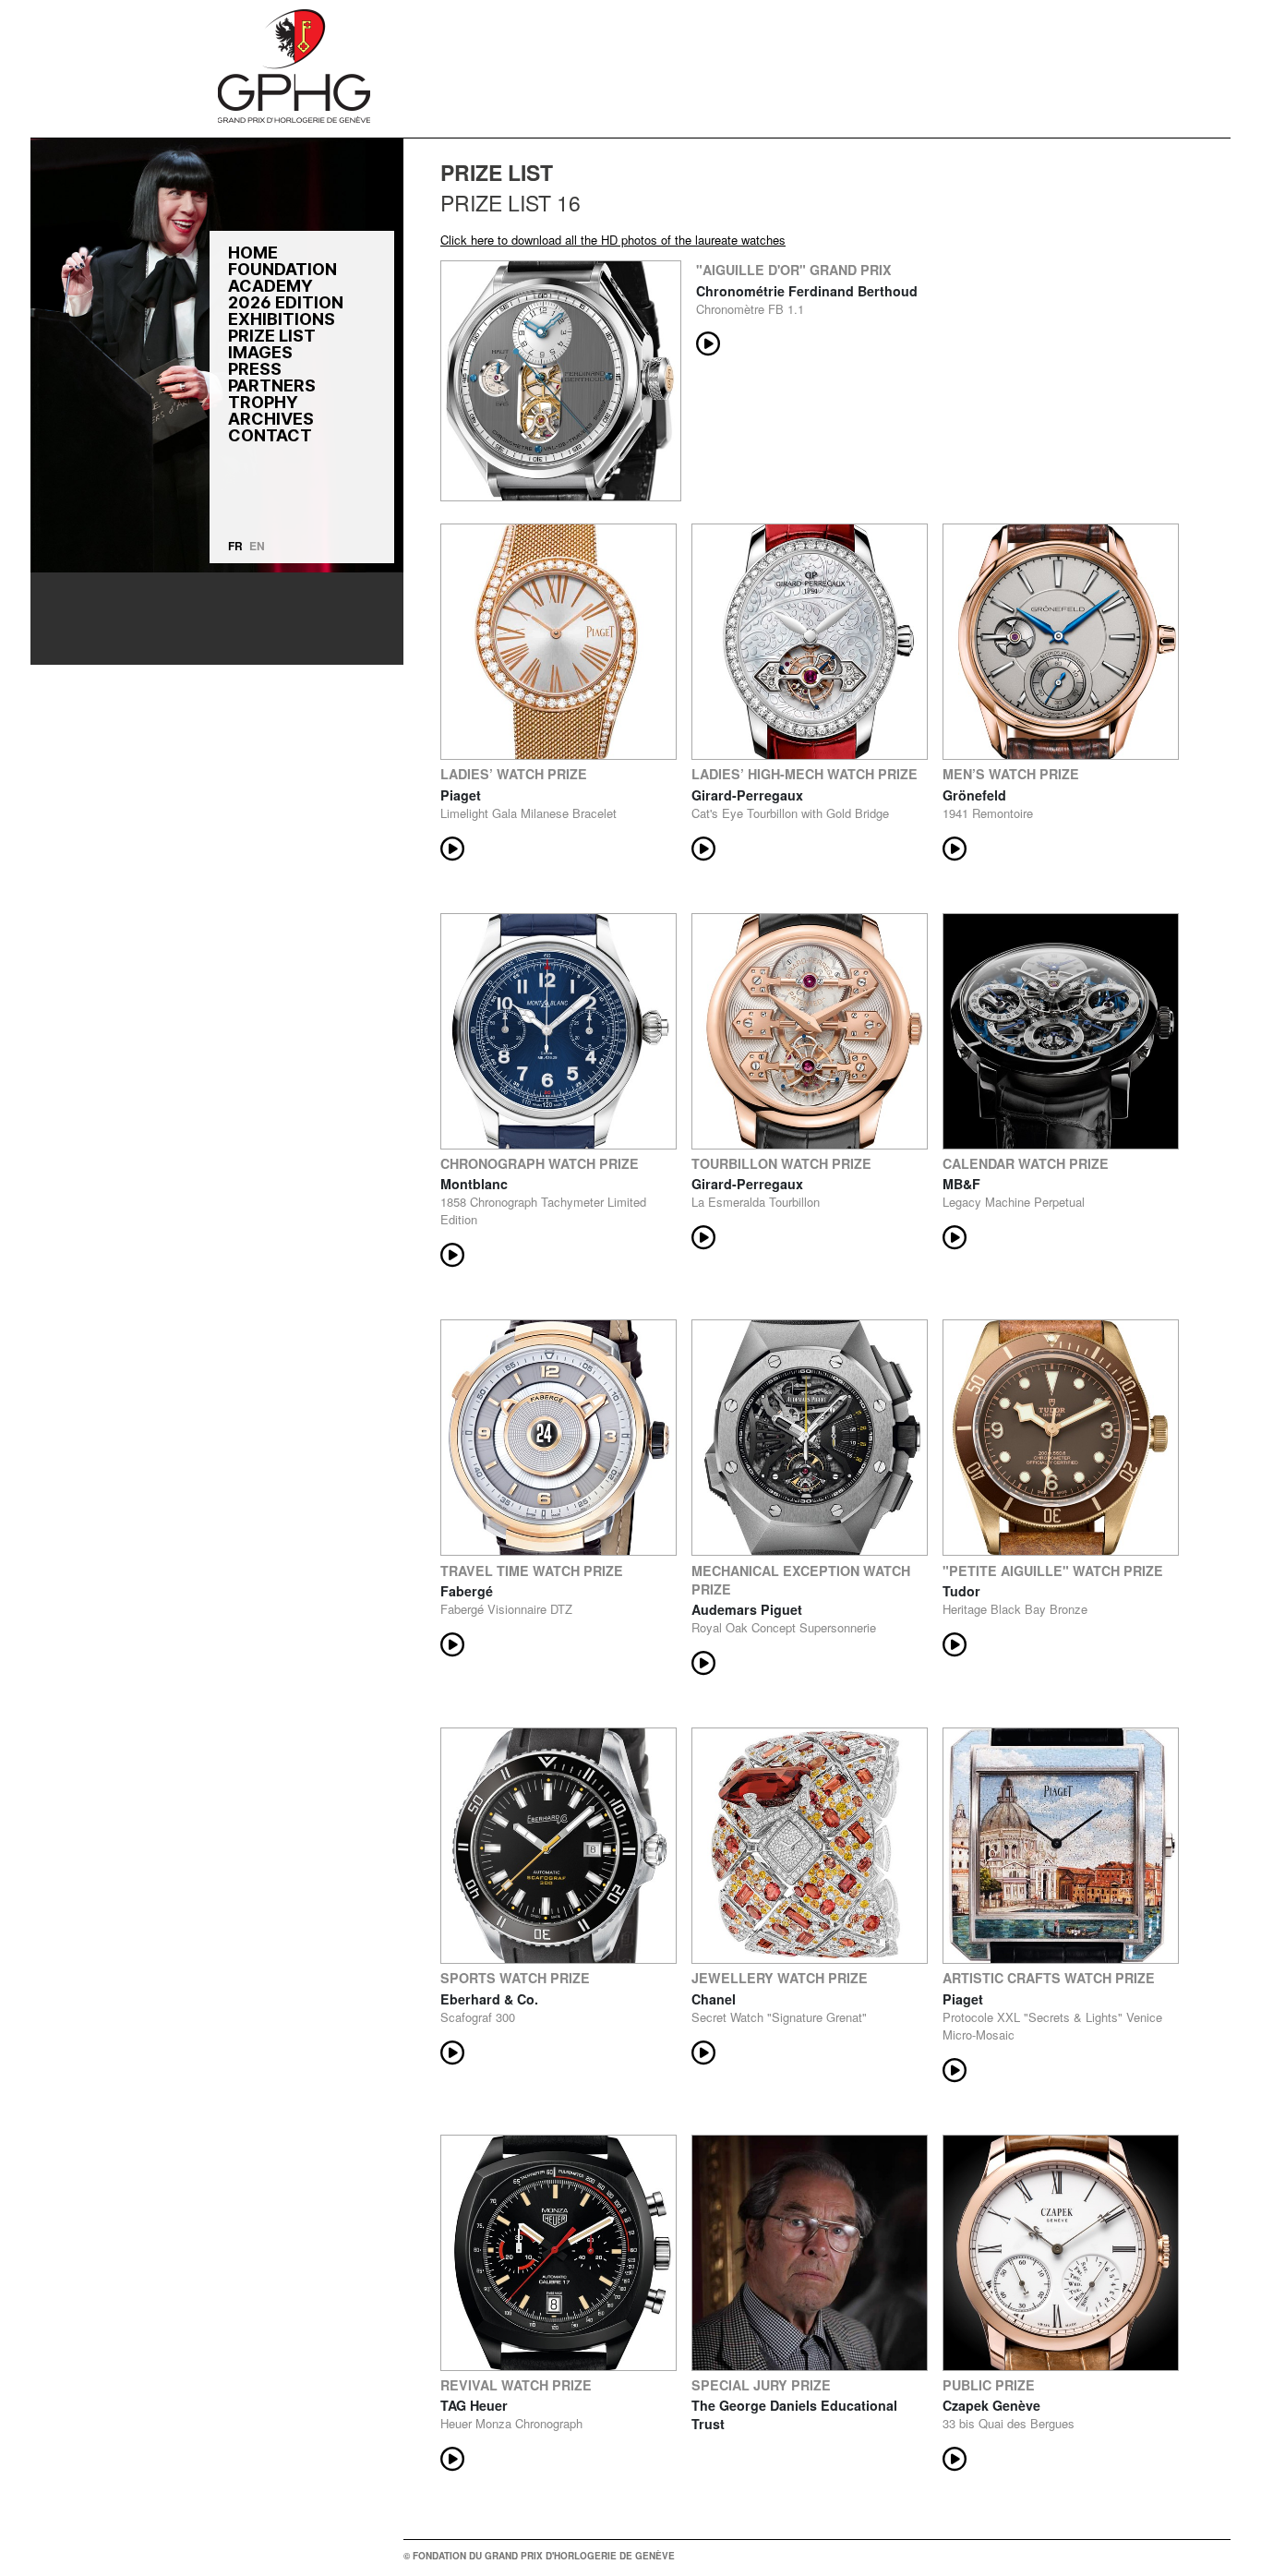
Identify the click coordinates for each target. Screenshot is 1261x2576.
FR (235, 546)
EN (257, 546)
